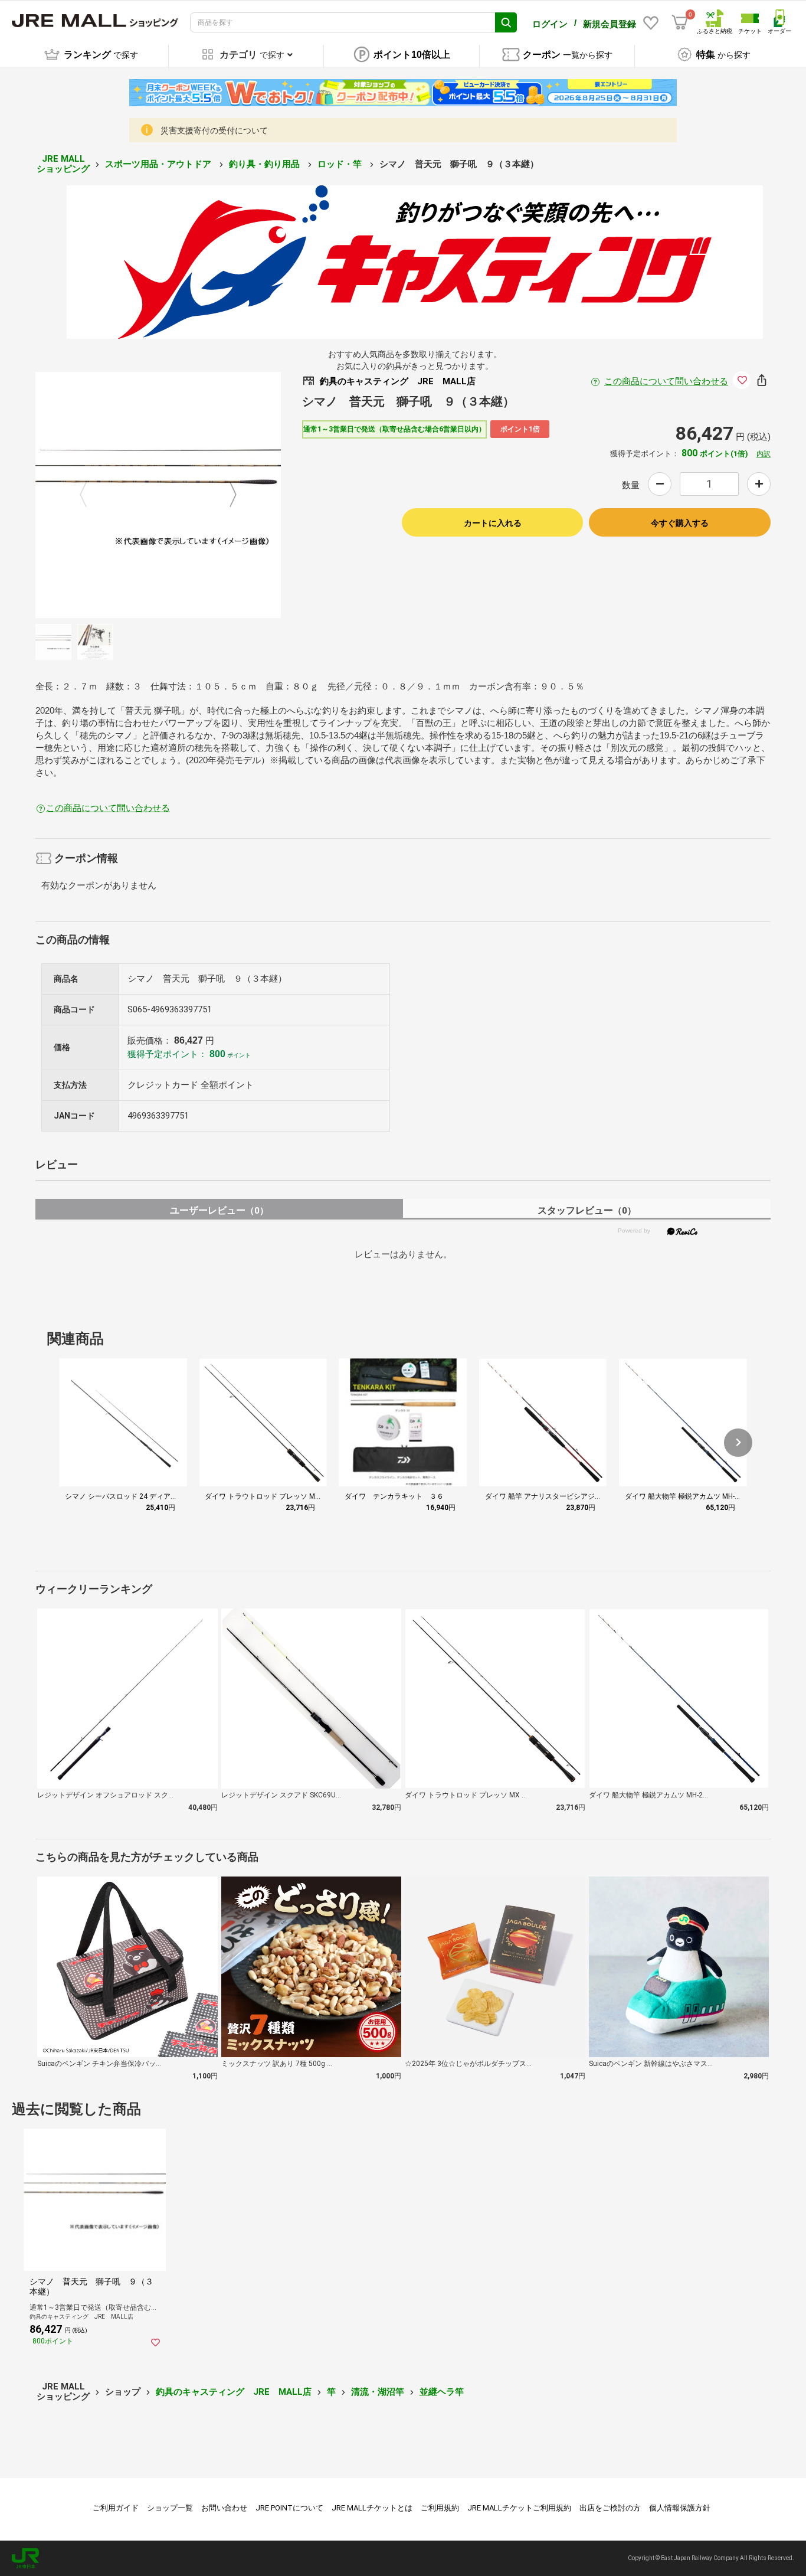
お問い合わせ (224, 2508)
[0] (680, 22)
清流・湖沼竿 (378, 2392)
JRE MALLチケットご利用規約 (519, 2508)
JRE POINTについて (289, 2508)
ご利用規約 (440, 2508)
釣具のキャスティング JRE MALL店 (234, 2392)
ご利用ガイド (116, 2508)
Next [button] (226, 495)
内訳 (764, 454)
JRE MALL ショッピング (63, 164)
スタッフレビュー (587, 1210)
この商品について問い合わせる (666, 381)
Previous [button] (90, 495)
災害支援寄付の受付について (214, 130)
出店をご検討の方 (610, 2508)
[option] (158, 495)
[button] (738, 1443)
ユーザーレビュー (219, 1210)
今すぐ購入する (680, 523)
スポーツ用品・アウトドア (159, 164)
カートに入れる (493, 523)
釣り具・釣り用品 (266, 164)
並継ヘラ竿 (442, 2392)
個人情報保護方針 (680, 2508)
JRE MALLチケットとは (372, 2508)
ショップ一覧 (170, 2508)
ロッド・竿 (341, 164)
